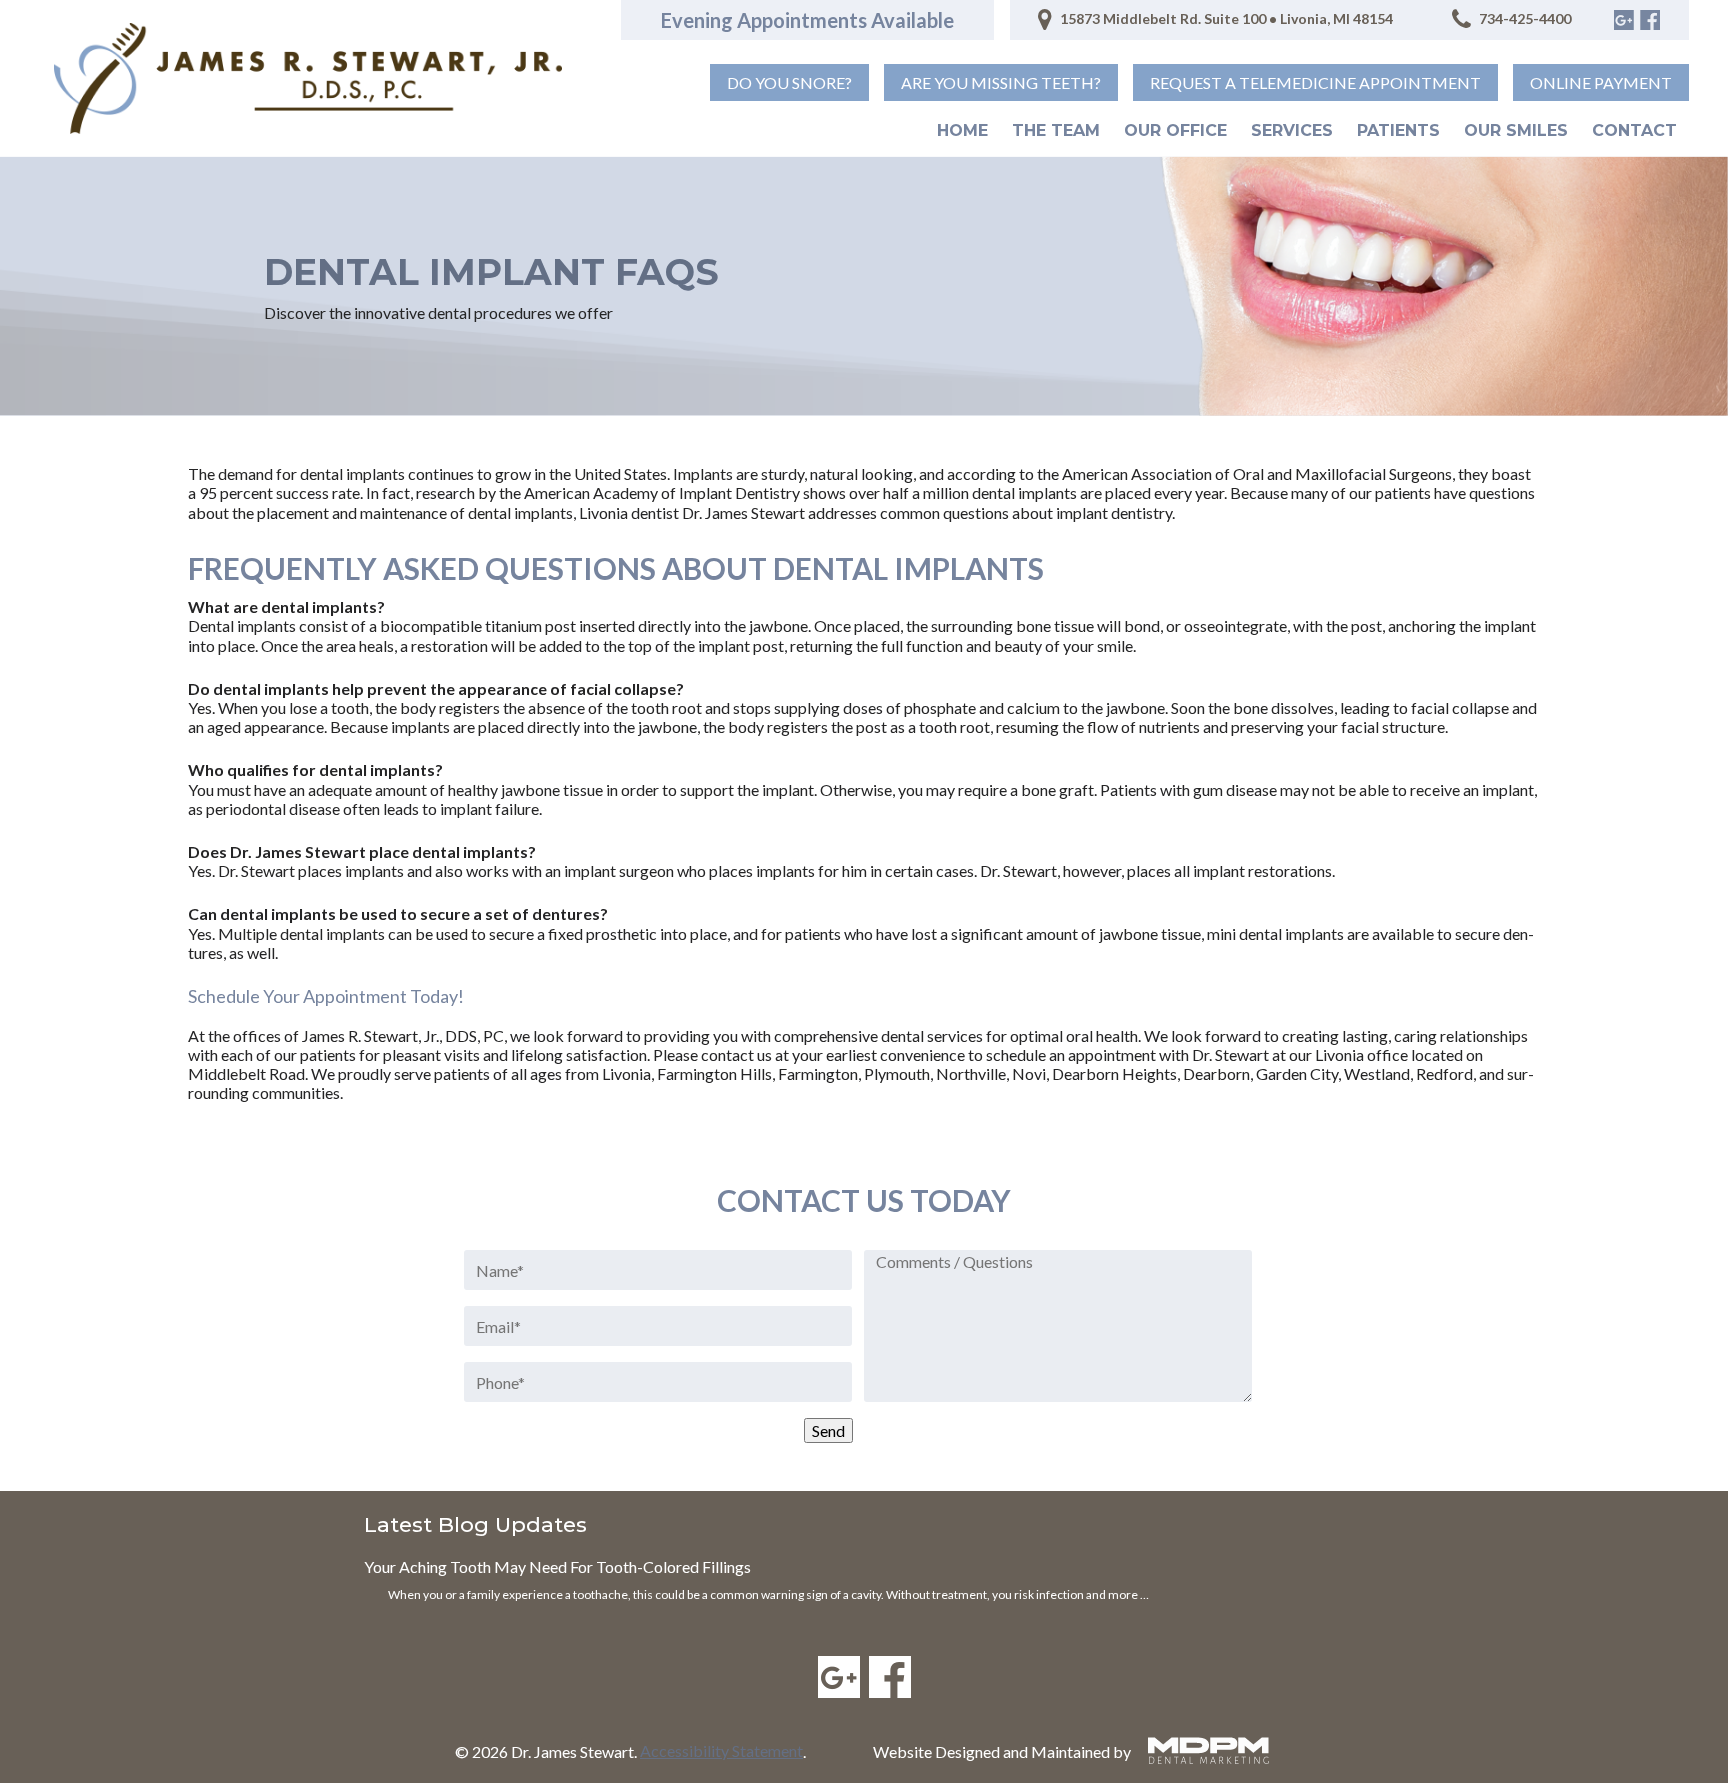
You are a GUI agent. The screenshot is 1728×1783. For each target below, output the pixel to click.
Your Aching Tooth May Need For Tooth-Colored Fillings (557, 1566)
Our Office (1175, 130)
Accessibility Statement (721, 1750)
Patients (1398, 130)
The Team (1056, 130)
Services (1292, 130)
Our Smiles (1516, 130)
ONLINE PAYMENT (1601, 82)
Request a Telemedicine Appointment (1315, 82)
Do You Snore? (789, 82)
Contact (1634, 130)
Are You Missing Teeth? (1001, 82)
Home (962, 130)
